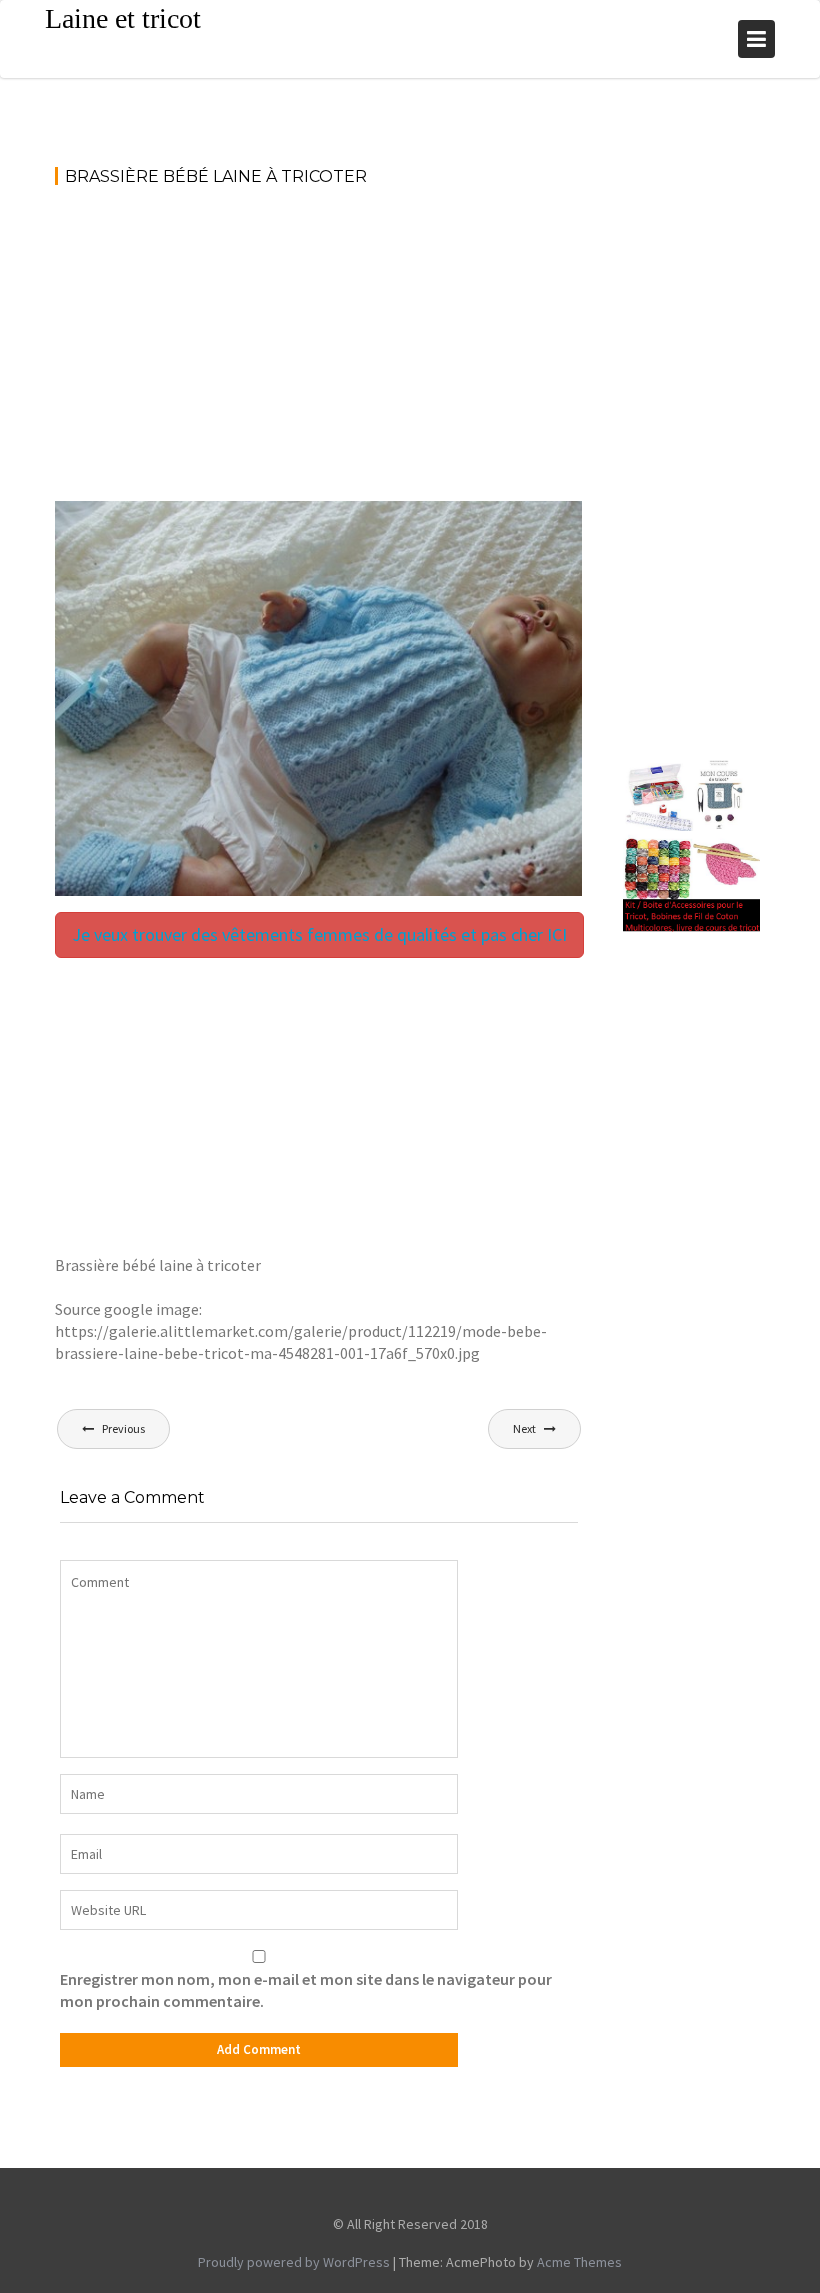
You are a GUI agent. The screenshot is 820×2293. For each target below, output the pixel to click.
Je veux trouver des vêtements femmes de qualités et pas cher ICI (319, 934)
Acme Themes (579, 2262)
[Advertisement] (319, 353)
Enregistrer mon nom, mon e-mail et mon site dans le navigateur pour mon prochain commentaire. (306, 1990)
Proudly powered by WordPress (294, 2262)
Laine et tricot (123, 18)
